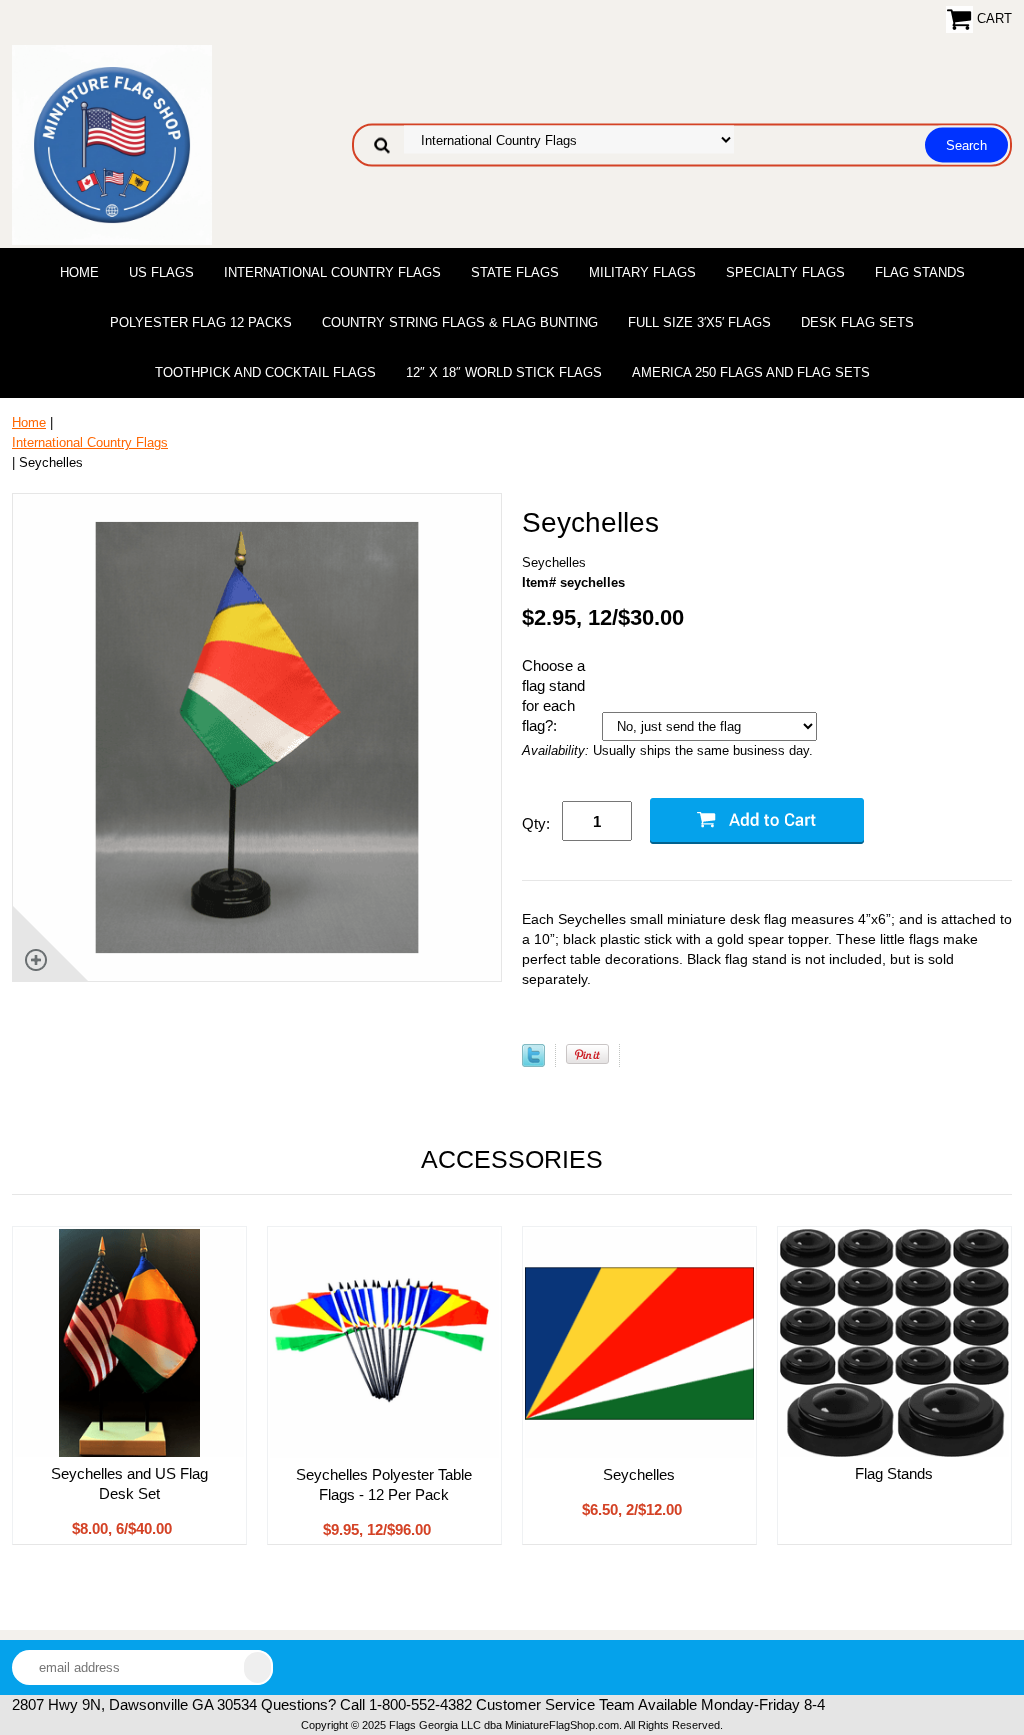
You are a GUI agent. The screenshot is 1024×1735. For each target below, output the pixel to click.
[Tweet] (533, 1062)
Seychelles (639, 1474)
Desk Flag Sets (857, 322)
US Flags (161, 272)
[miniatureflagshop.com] (112, 143)
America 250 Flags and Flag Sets (751, 372)
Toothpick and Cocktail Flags (265, 372)
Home (79, 272)
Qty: (536, 823)
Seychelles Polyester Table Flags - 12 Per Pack (384, 1484)
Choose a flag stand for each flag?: (553, 695)
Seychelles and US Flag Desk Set (129, 1483)
